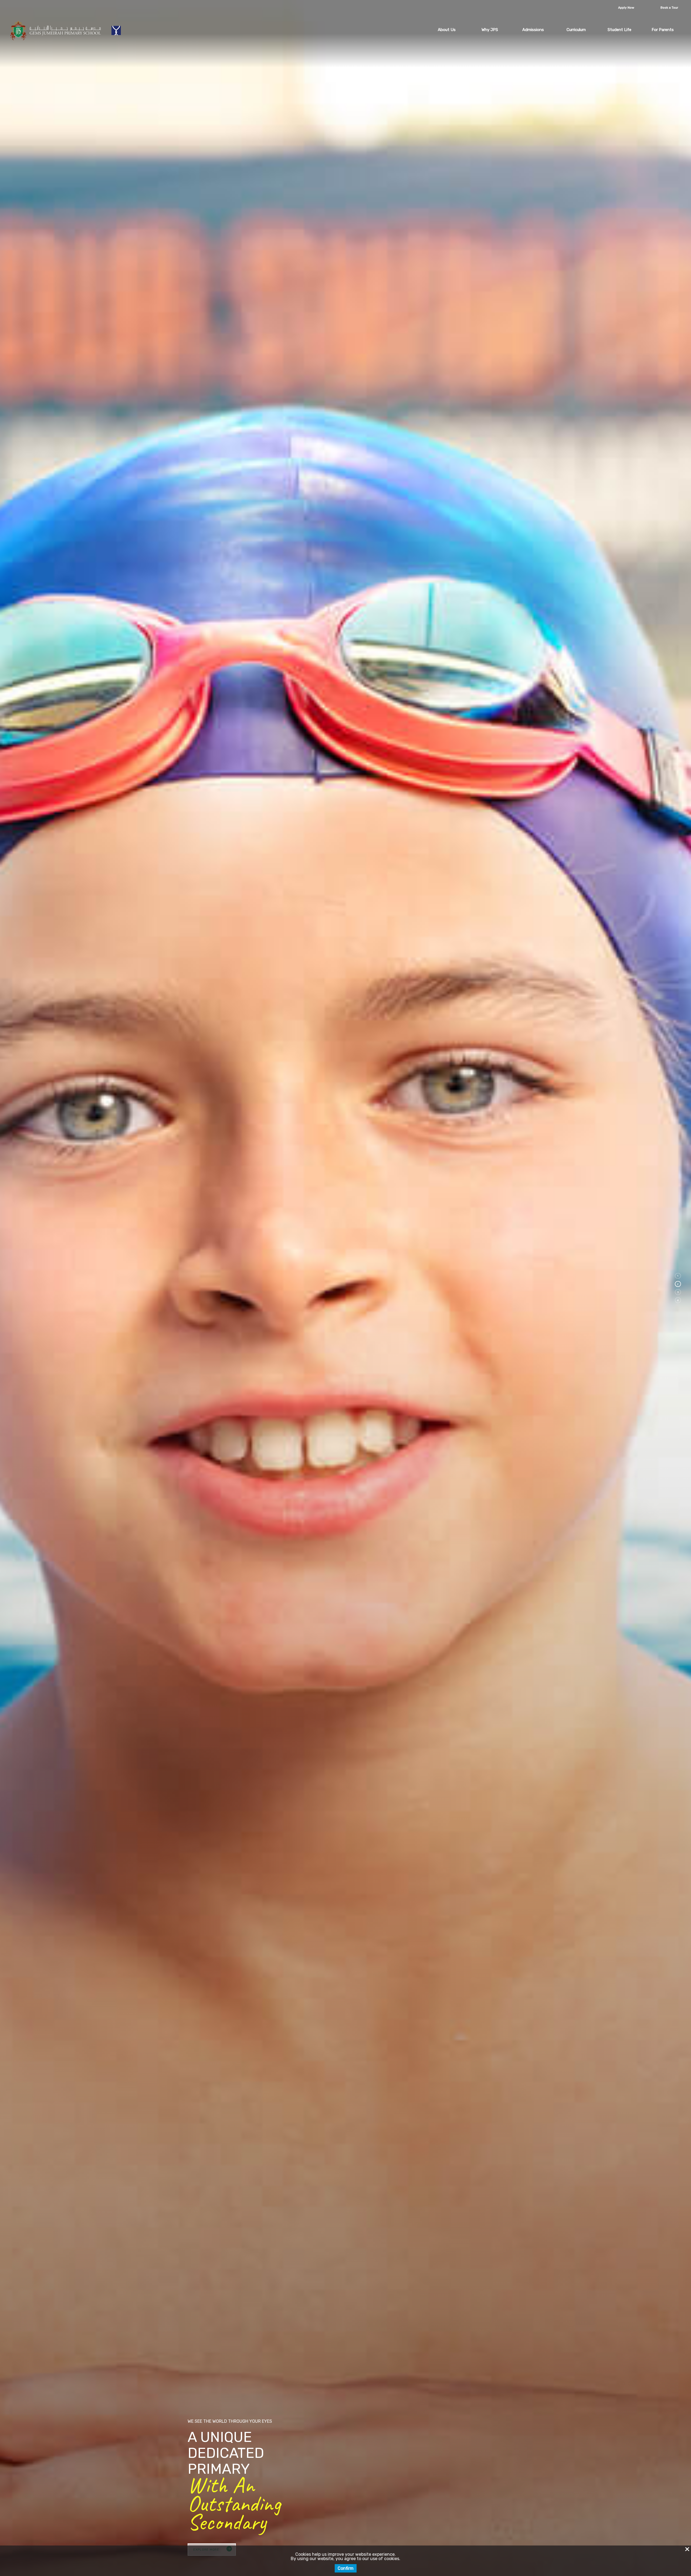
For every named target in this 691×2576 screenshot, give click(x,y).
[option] (345, 1288)
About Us (447, 30)
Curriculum (576, 30)
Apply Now (626, 8)
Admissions (533, 30)
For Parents (663, 30)
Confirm (346, 2568)
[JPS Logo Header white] (56, 30)
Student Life (619, 30)
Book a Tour (669, 8)
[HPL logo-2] (117, 30)
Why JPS (490, 30)
